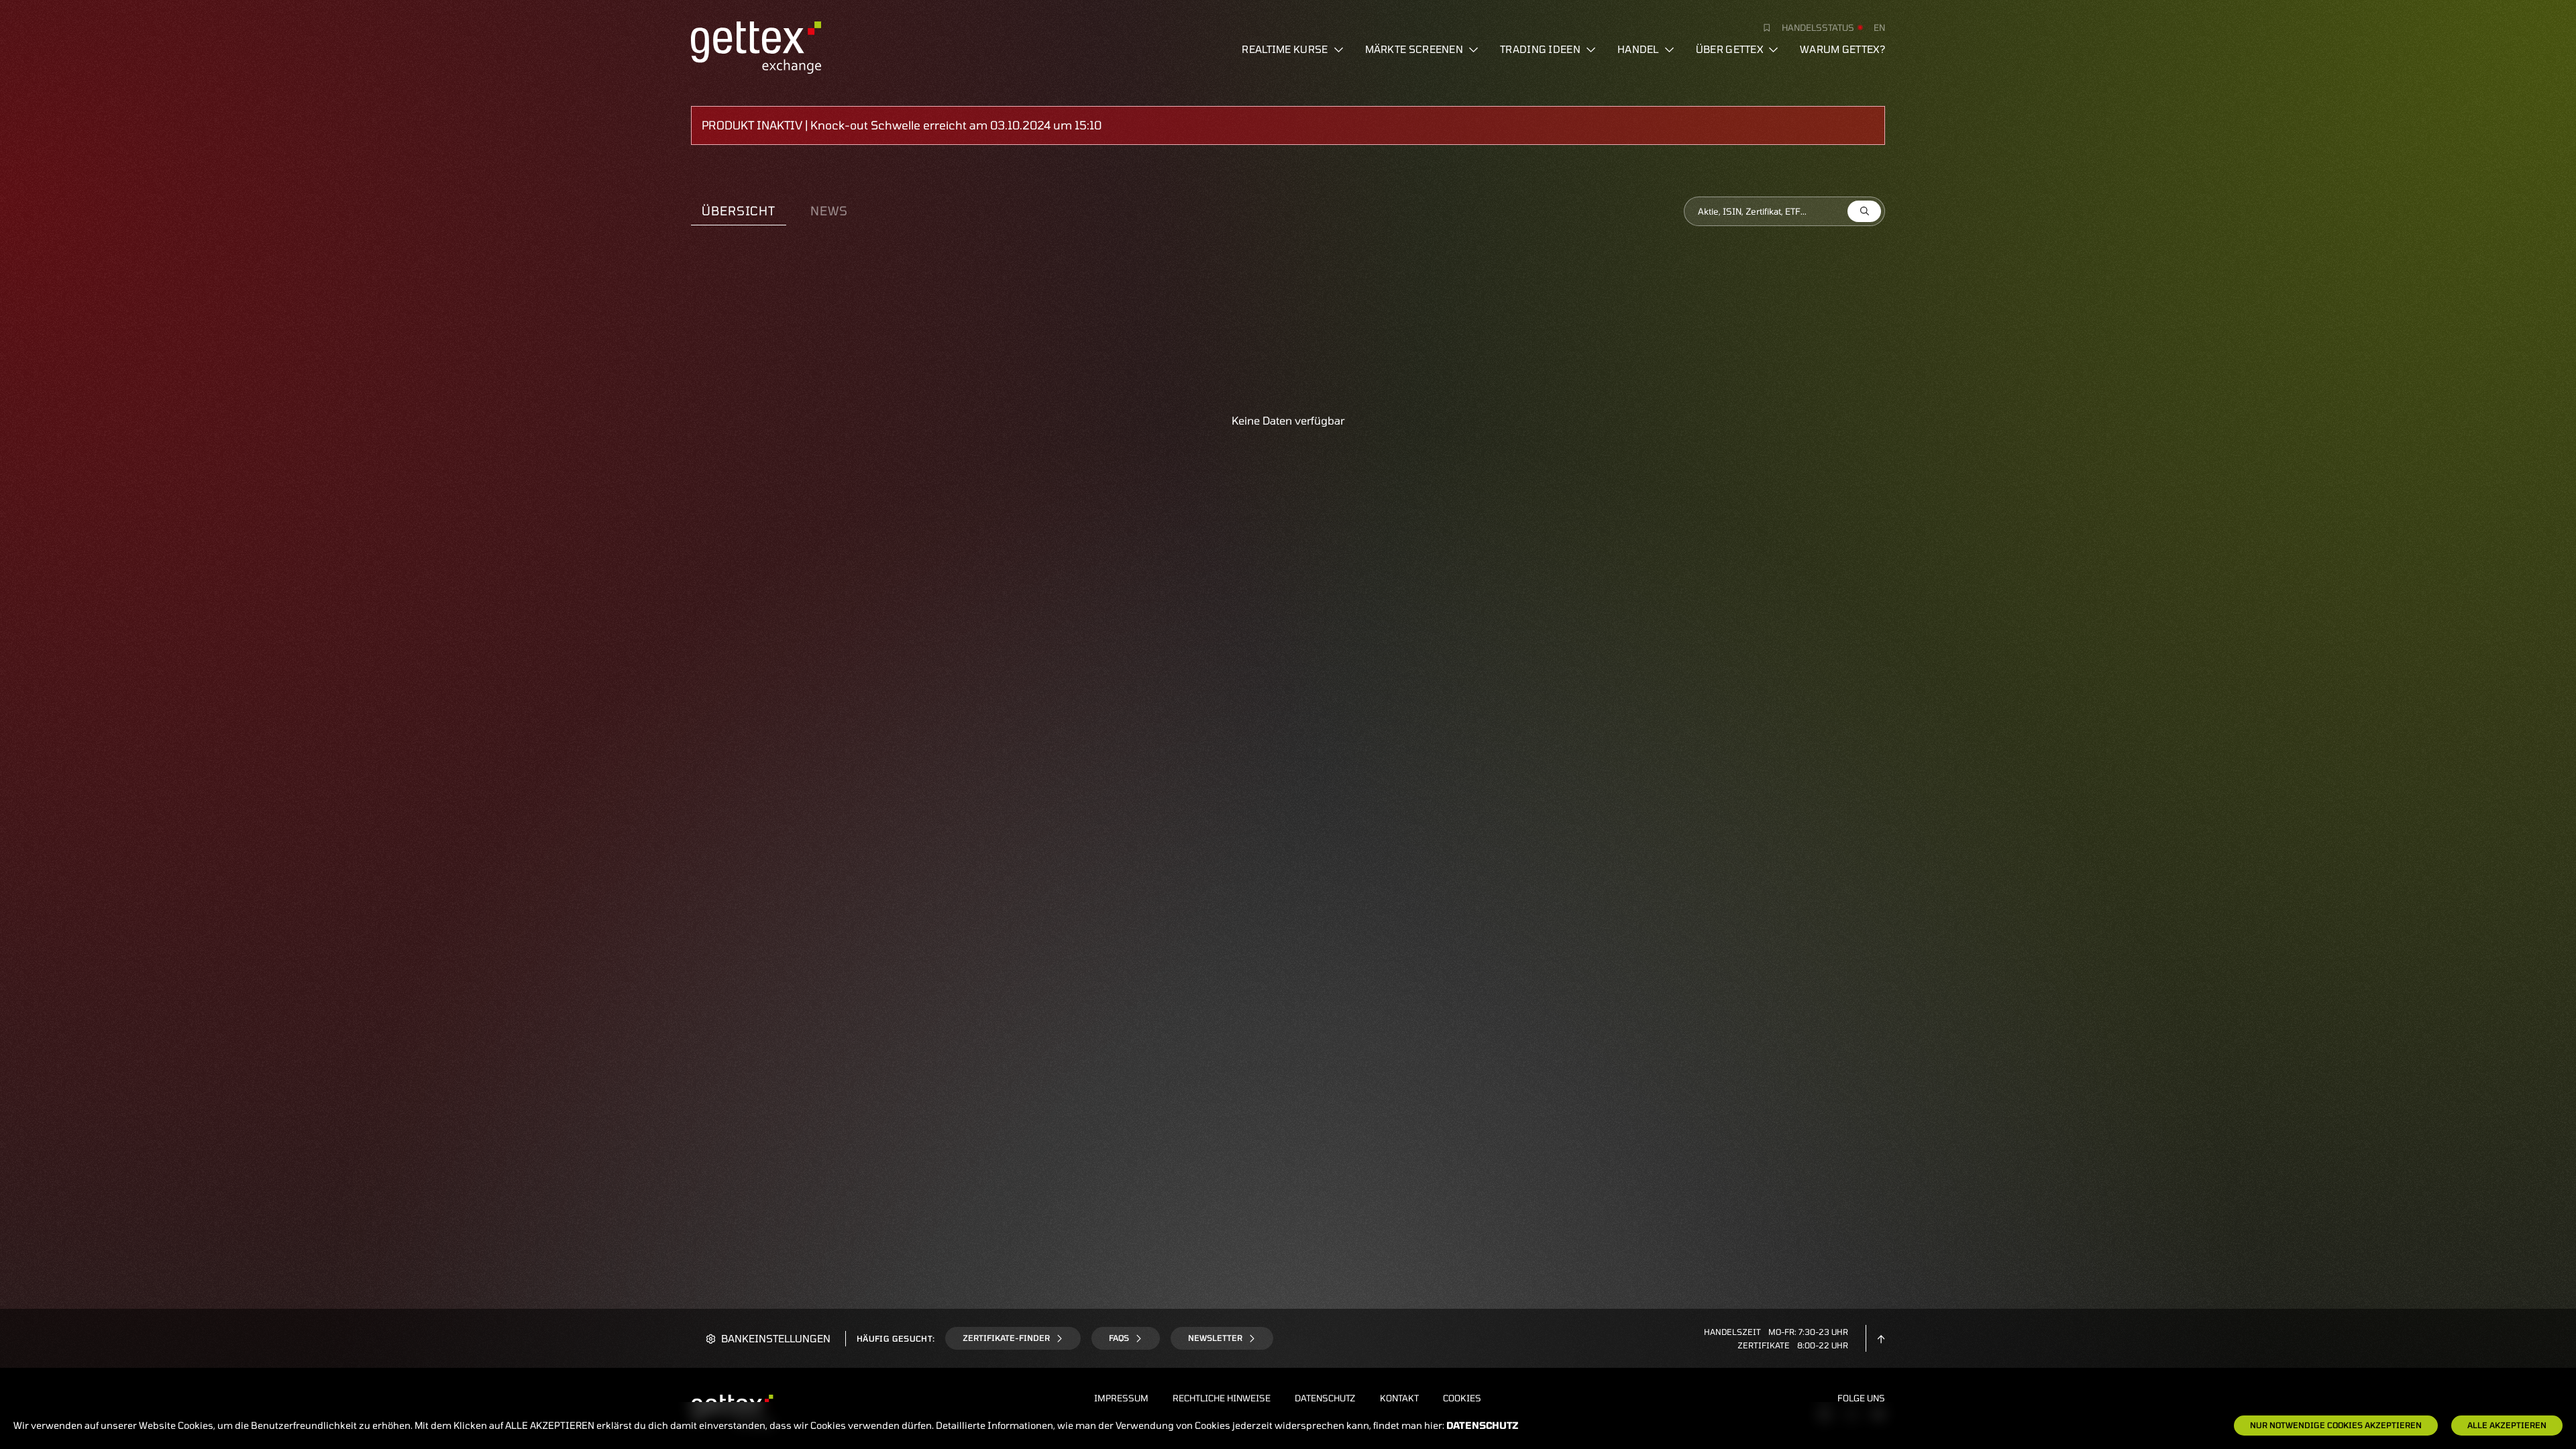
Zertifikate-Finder (1006, 1338)
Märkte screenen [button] (1414, 49)
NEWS (829, 211)
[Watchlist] (1762, 28)
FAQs (1119, 1338)
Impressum (1121, 1398)
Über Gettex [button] (1729, 49)
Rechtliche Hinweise (1222, 1398)
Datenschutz (1325, 1398)
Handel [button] (1638, 49)
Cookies (1462, 1398)
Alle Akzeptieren (2507, 1425)
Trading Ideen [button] (1540, 49)
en (1879, 28)
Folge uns (1861, 1398)
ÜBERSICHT (739, 211)
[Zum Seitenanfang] (1881, 1338)
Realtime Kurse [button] (1285, 49)
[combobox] (1784, 211)
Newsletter (1215, 1338)
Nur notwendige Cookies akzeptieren (2336, 1425)
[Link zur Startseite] (756, 46)
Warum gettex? (1842, 49)
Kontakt (1399, 1398)
